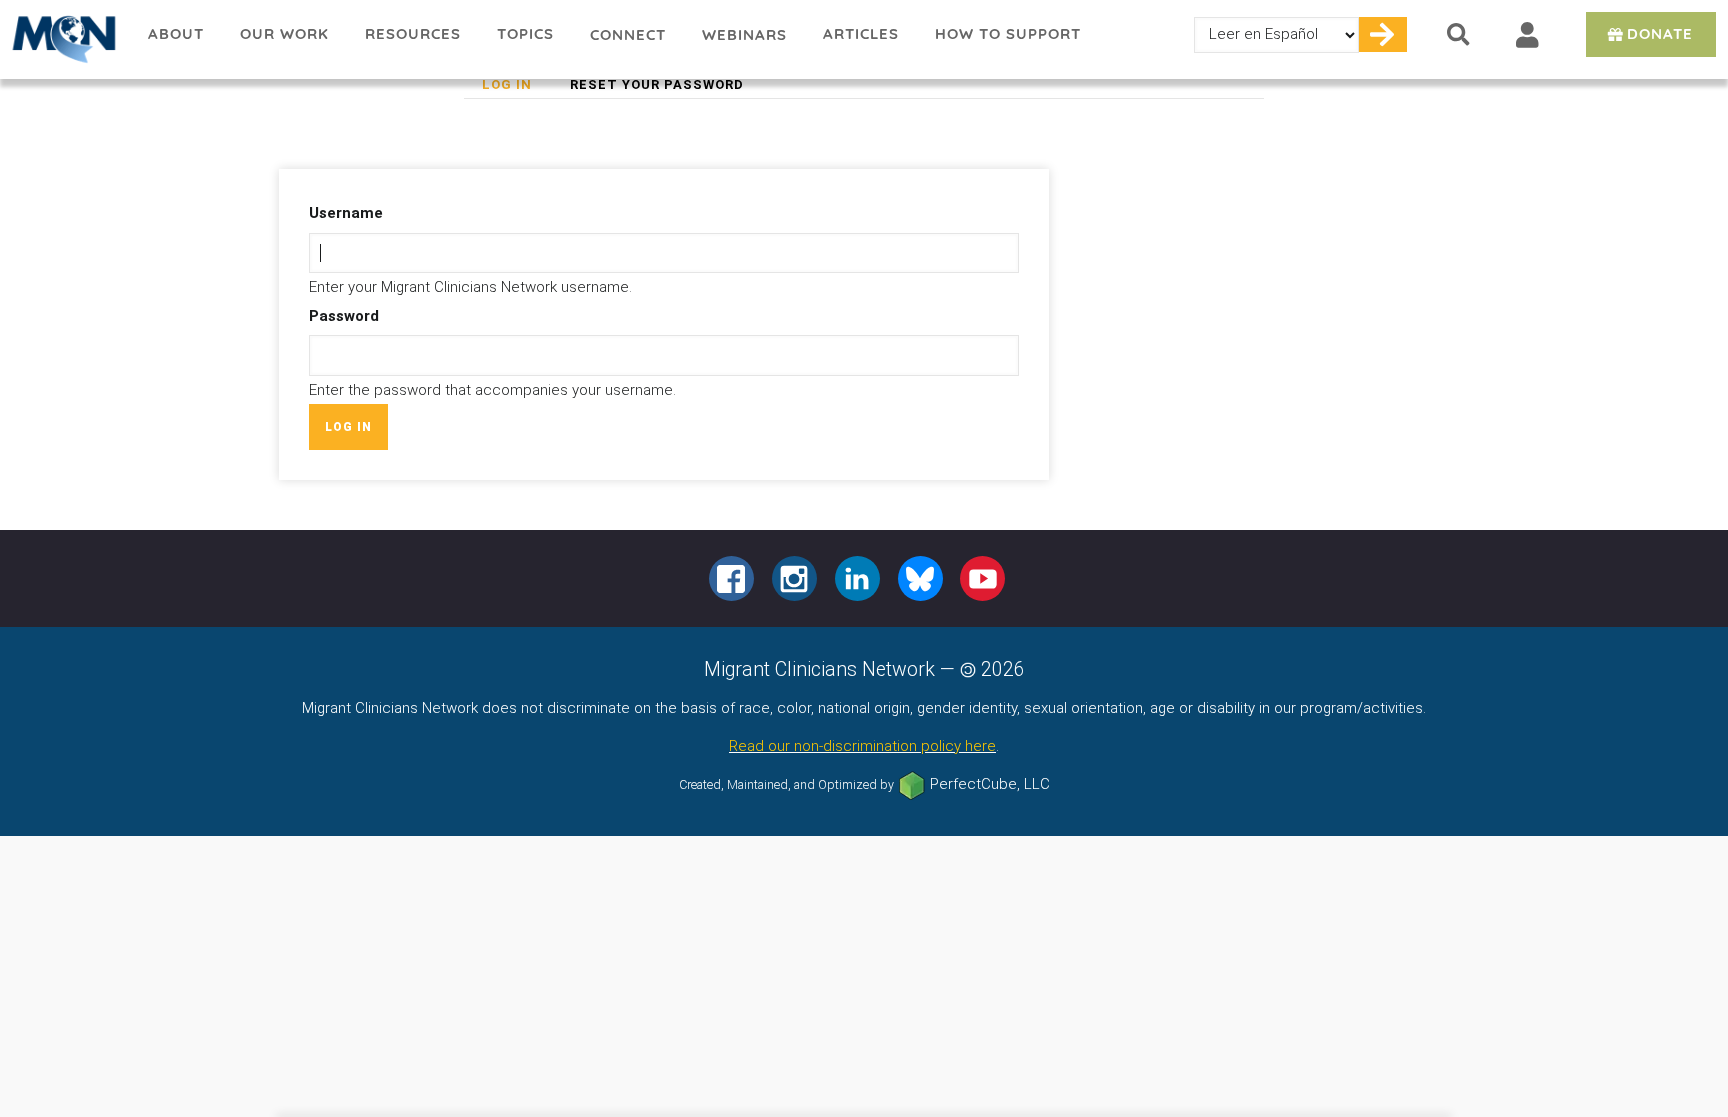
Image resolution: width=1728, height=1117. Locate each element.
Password (344, 316)
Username (346, 213)
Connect (628, 34)
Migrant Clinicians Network (65, 39)
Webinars (744, 34)
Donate (1660, 33)
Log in (516, 87)
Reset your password (657, 84)
